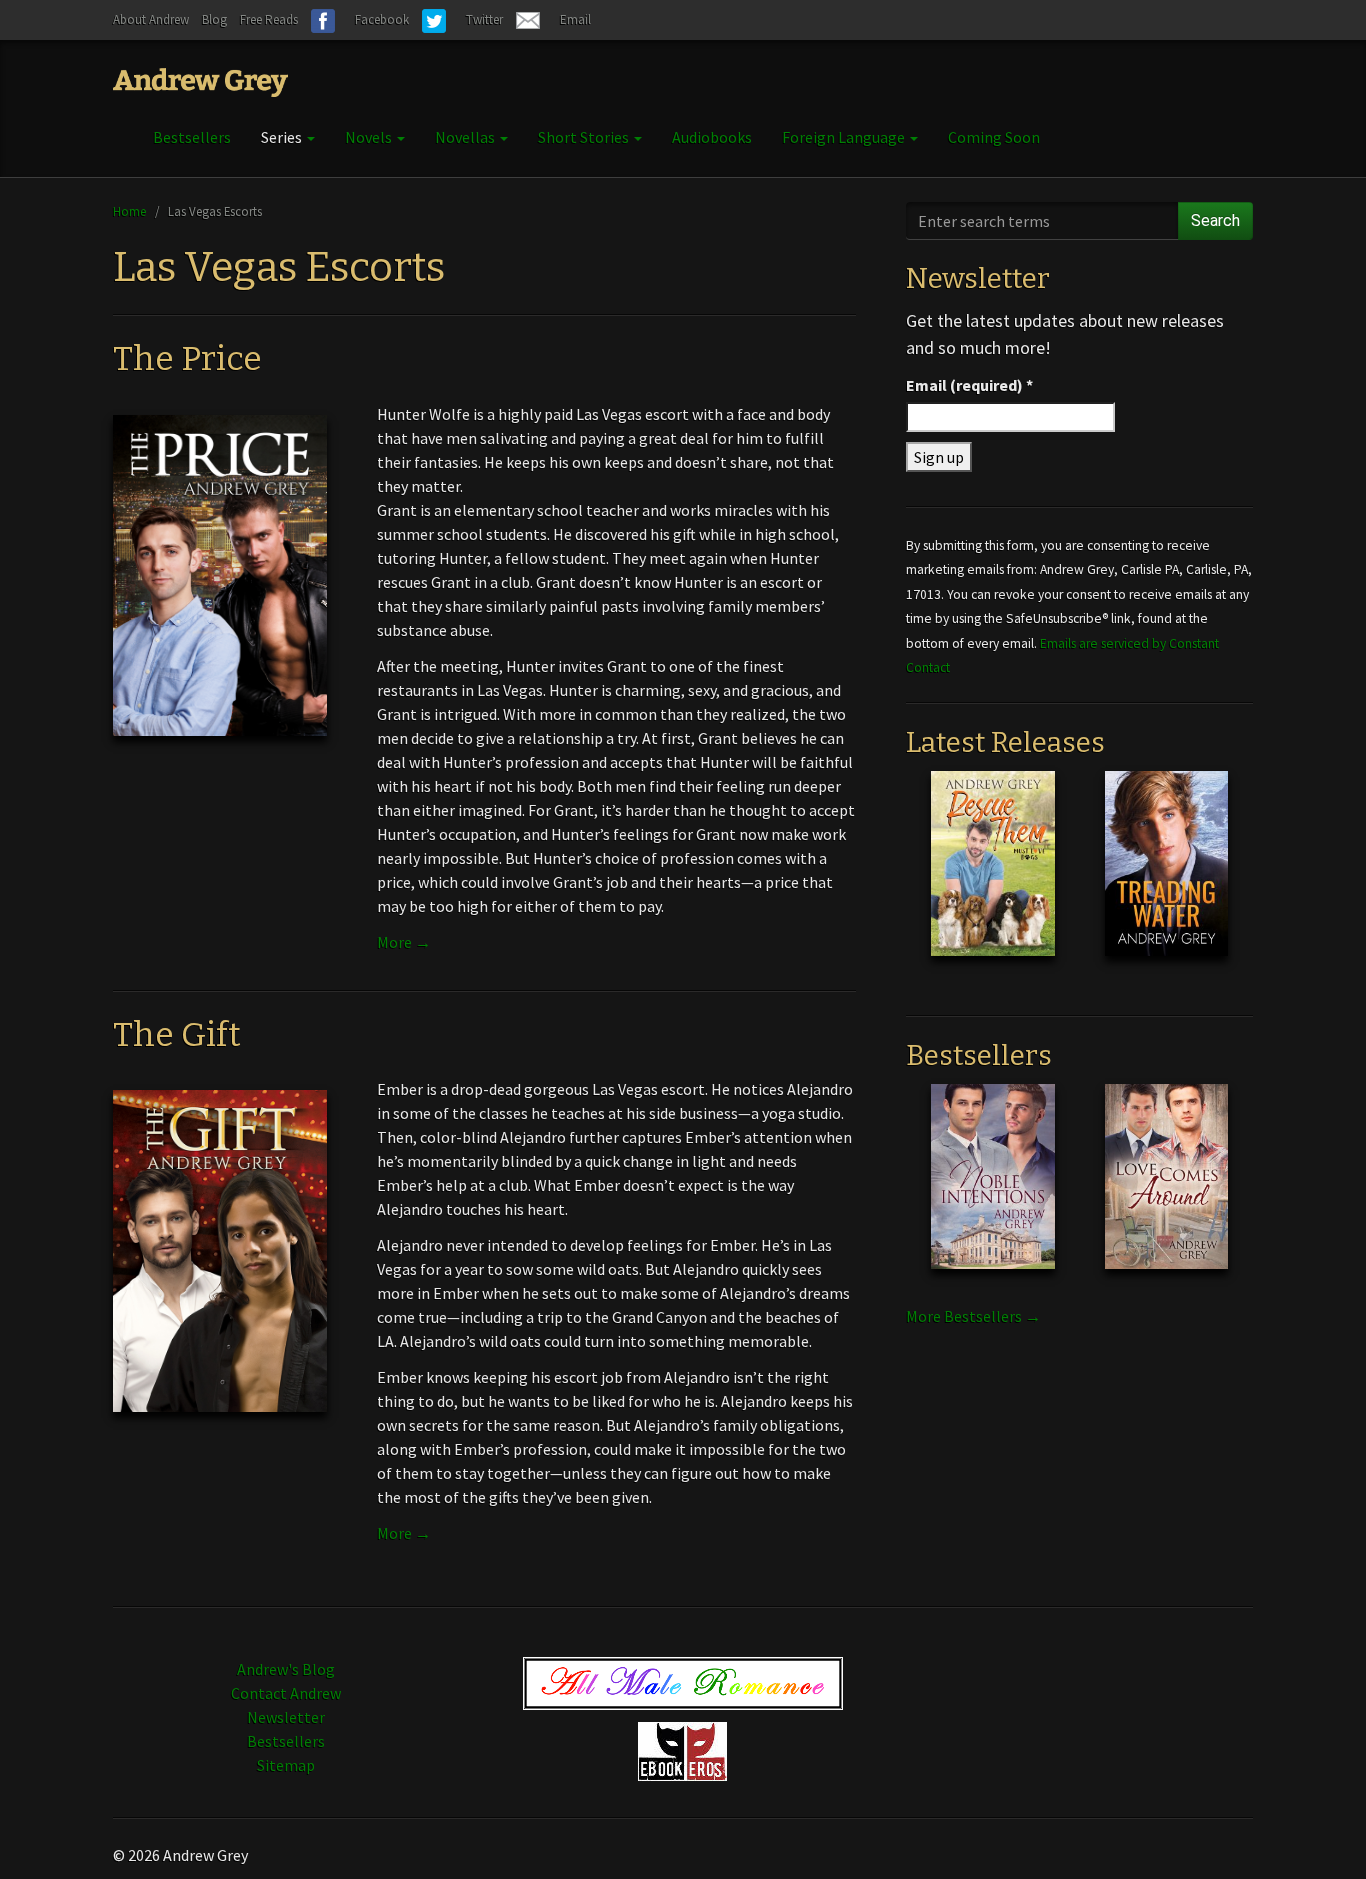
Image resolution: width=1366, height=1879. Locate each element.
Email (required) (969, 385)
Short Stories (585, 137)
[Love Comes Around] (1166, 1192)
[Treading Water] (1166, 879)
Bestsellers (192, 137)
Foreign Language (845, 137)
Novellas (466, 137)
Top (1318, 1831)
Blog (214, 19)
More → (404, 942)
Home (129, 211)
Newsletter (286, 1717)
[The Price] (220, 574)
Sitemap (286, 1765)
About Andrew (151, 19)
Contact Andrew (286, 1693)
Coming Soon (994, 137)
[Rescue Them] (992, 879)
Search (1215, 220)
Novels (370, 137)
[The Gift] (220, 1249)
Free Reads (269, 19)
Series (283, 137)
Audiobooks (712, 137)
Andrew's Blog (286, 1669)
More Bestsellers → (973, 1316)
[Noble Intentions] (992, 1192)
